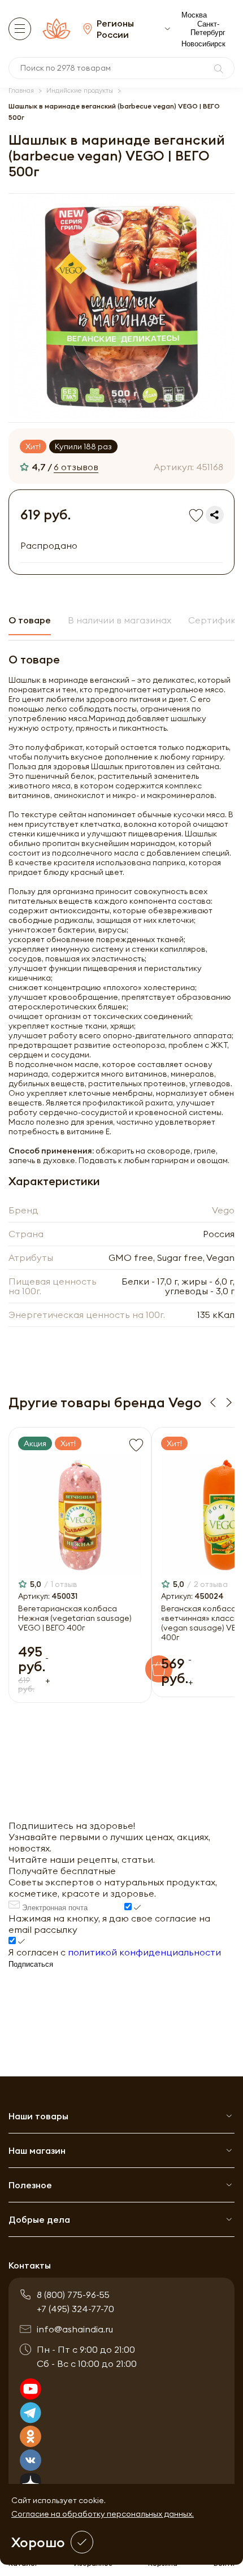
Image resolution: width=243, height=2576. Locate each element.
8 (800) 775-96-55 (73, 2295)
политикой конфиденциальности (144, 1952)
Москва (194, 15)
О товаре (30, 620)
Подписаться (31, 1964)
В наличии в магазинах (120, 620)
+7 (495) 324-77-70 (75, 2309)
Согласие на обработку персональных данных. (103, 2514)
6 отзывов (76, 467)
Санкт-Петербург (208, 28)
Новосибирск (203, 44)
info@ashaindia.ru (75, 2329)
